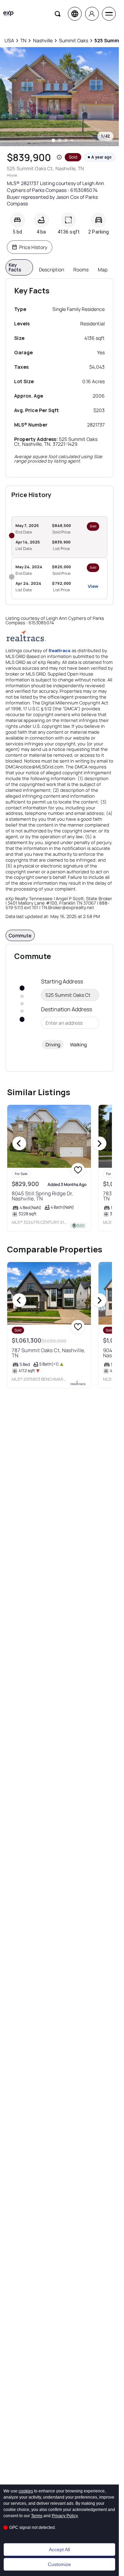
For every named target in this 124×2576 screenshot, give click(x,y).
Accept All (59, 2550)
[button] (59, 157)
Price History (33, 247)
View (93, 586)
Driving (53, 1044)
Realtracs (60, 650)
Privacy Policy (65, 2516)
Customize (59, 2564)
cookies (26, 2491)
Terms (37, 2516)
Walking (78, 1044)
